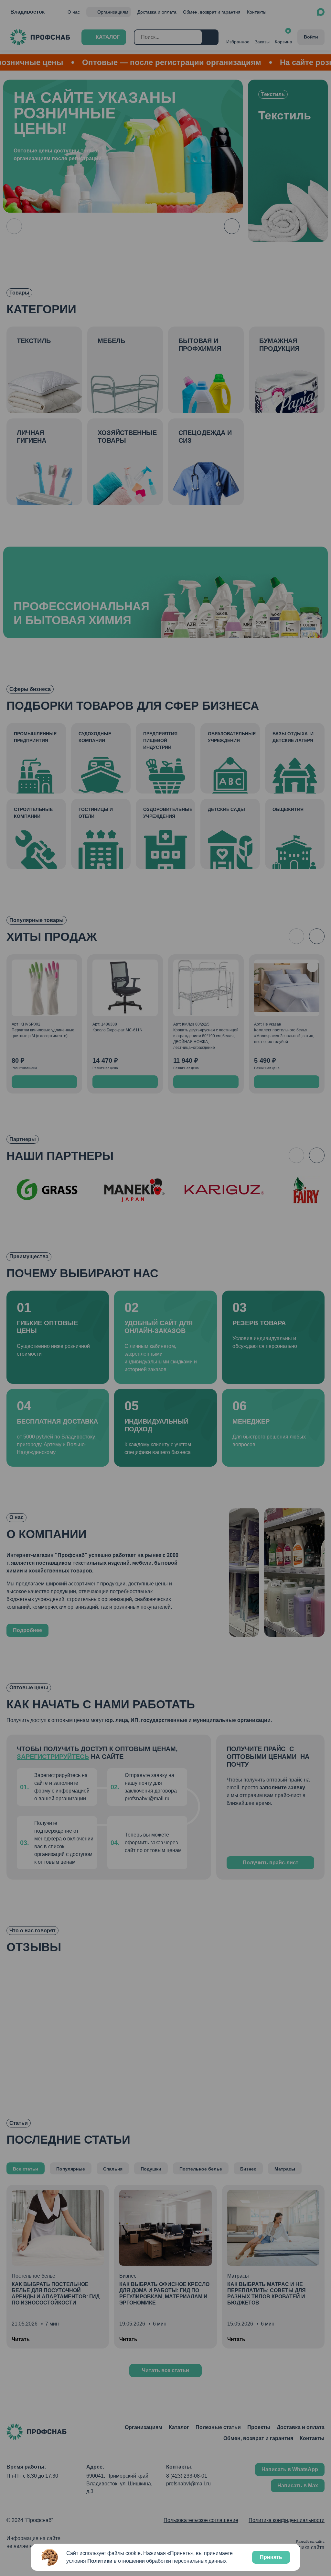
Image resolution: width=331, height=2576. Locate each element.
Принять (271, 2557)
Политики (100, 2561)
